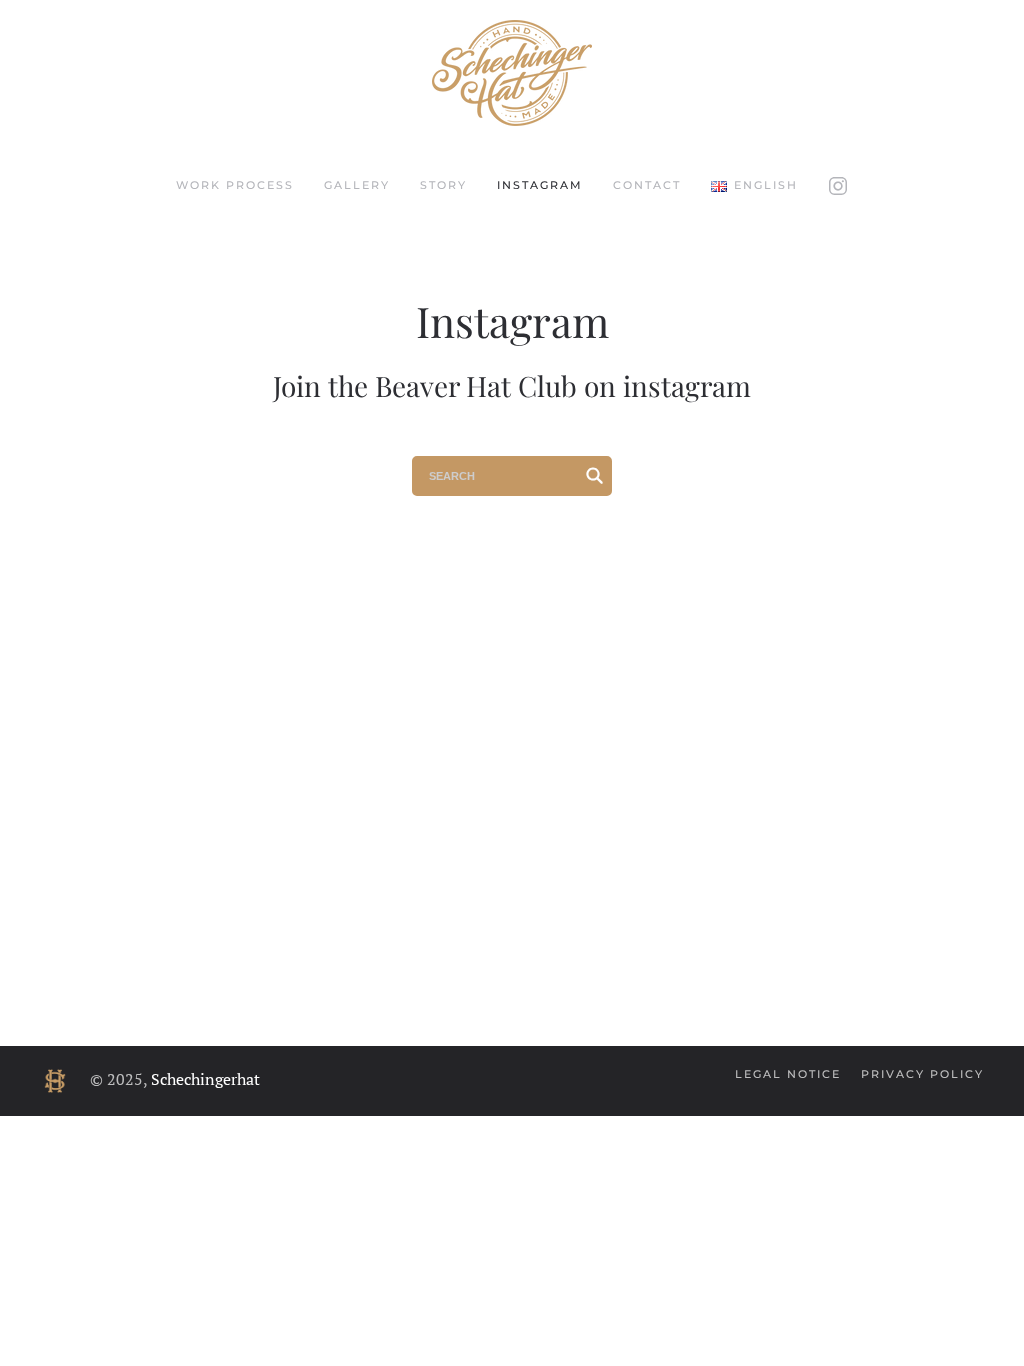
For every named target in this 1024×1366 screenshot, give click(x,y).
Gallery (357, 185)
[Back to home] (512, 73)
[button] (754, 186)
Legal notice (788, 1074)
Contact (647, 185)
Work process (235, 185)
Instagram (540, 185)
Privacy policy (922, 1074)
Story (443, 185)
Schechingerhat (205, 1079)
